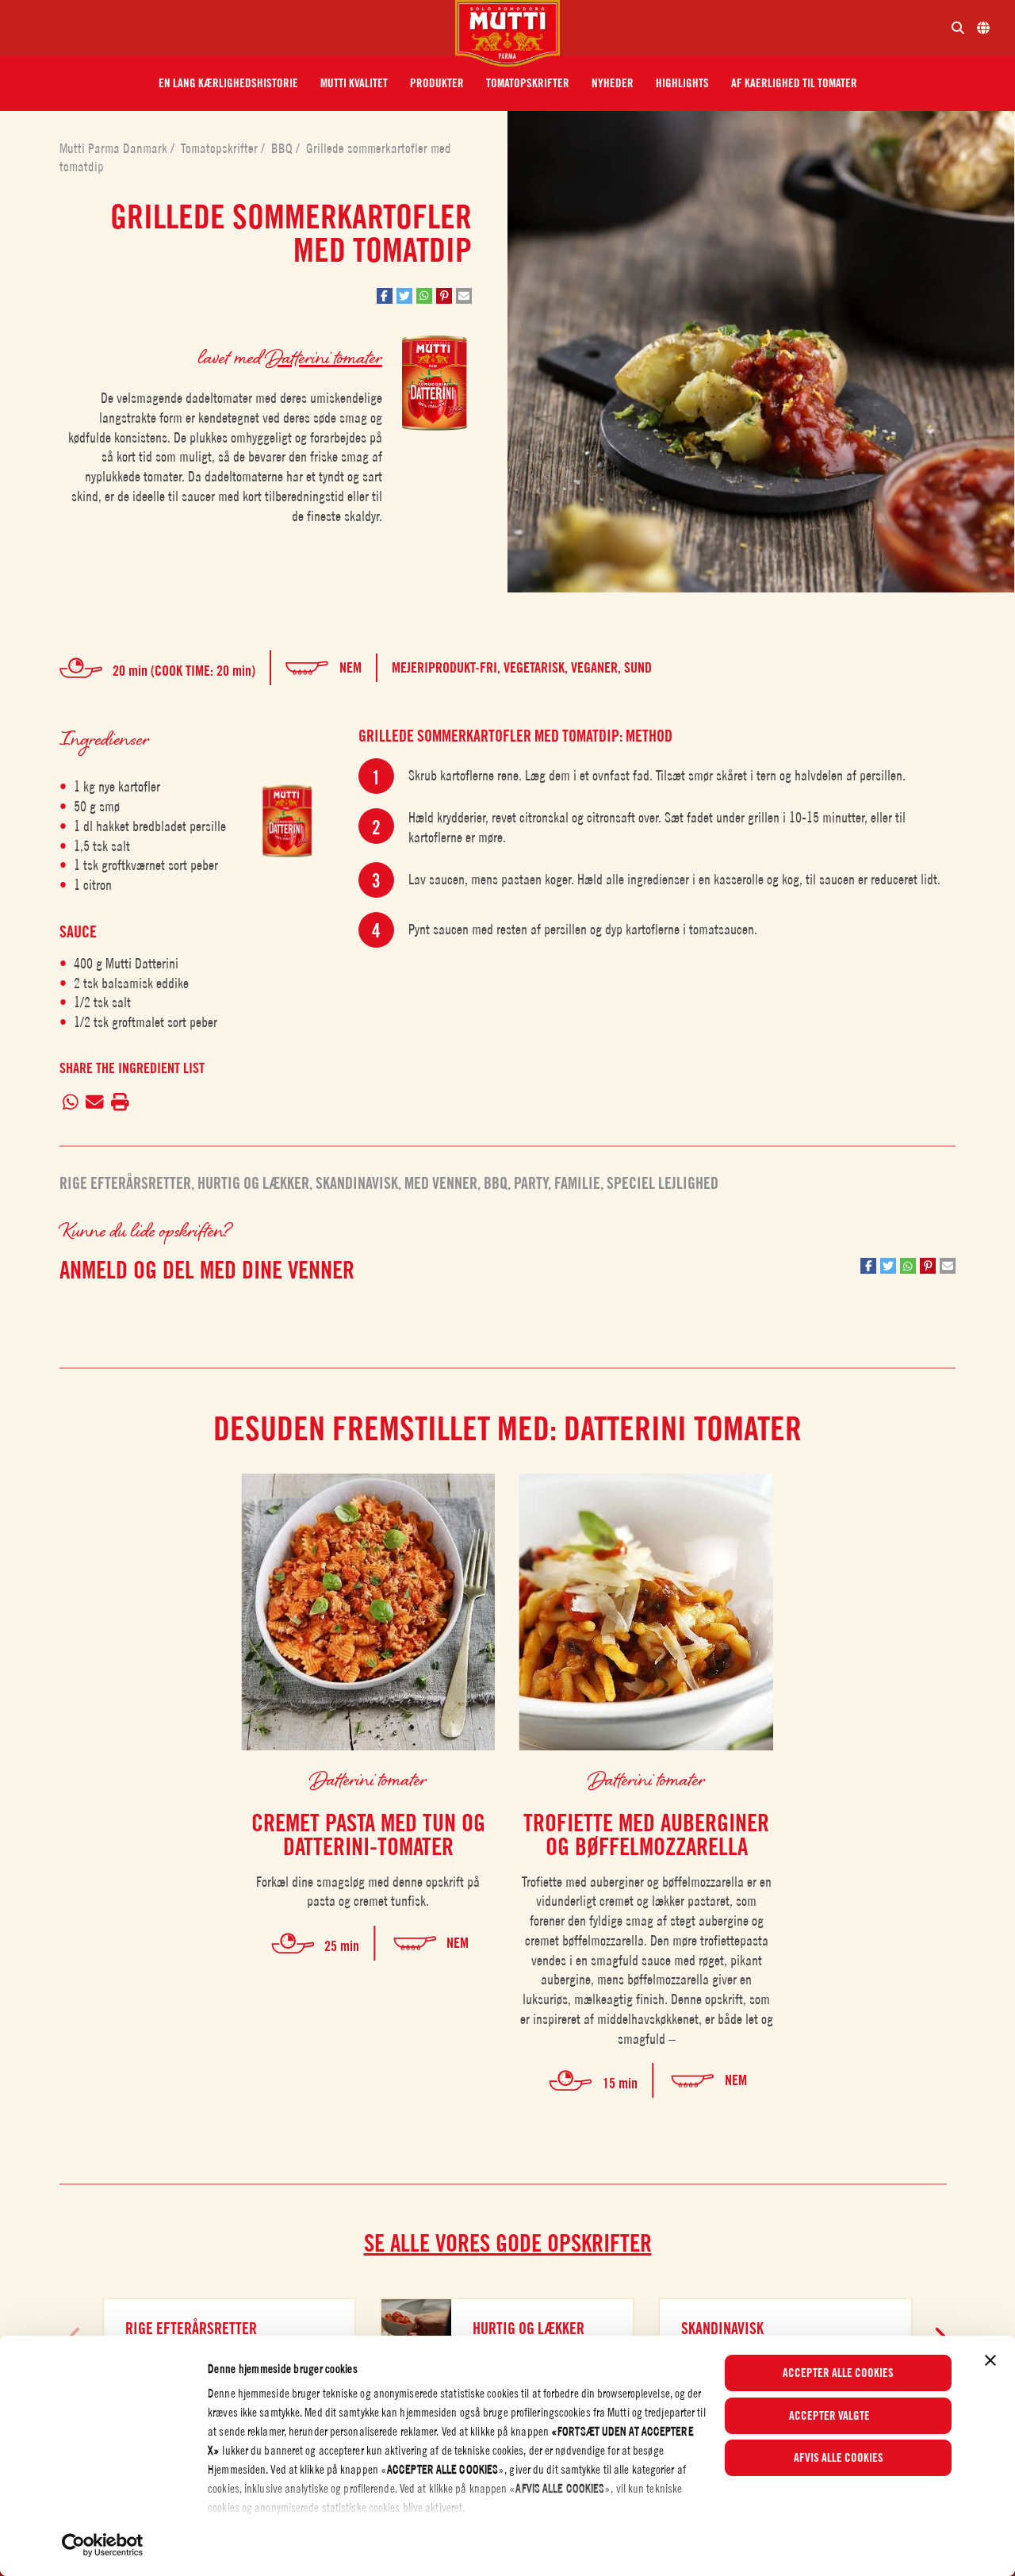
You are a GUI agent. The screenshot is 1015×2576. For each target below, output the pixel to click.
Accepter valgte (829, 2416)
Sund (638, 667)
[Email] (95, 1103)
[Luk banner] (990, 2360)
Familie (577, 1183)
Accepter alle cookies (838, 2373)
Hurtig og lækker (253, 1183)
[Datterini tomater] (287, 820)
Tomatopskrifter (221, 148)
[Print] (120, 1103)
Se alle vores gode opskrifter (508, 2243)
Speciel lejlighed (663, 1183)
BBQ (283, 148)
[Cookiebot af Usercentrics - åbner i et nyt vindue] (103, 2545)
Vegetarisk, (537, 667)
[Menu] (234, 28)
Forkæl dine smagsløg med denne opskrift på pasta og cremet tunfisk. (368, 1892)
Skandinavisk (357, 1183)
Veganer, (598, 667)
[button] (228, 83)
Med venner (441, 1183)
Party (531, 1183)
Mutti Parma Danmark (115, 148)
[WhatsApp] (71, 1103)
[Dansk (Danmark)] (983, 28)
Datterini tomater (324, 356)
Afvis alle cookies (839, 2458)
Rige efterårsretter (125, 1183)
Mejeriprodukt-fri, (448, 667)
